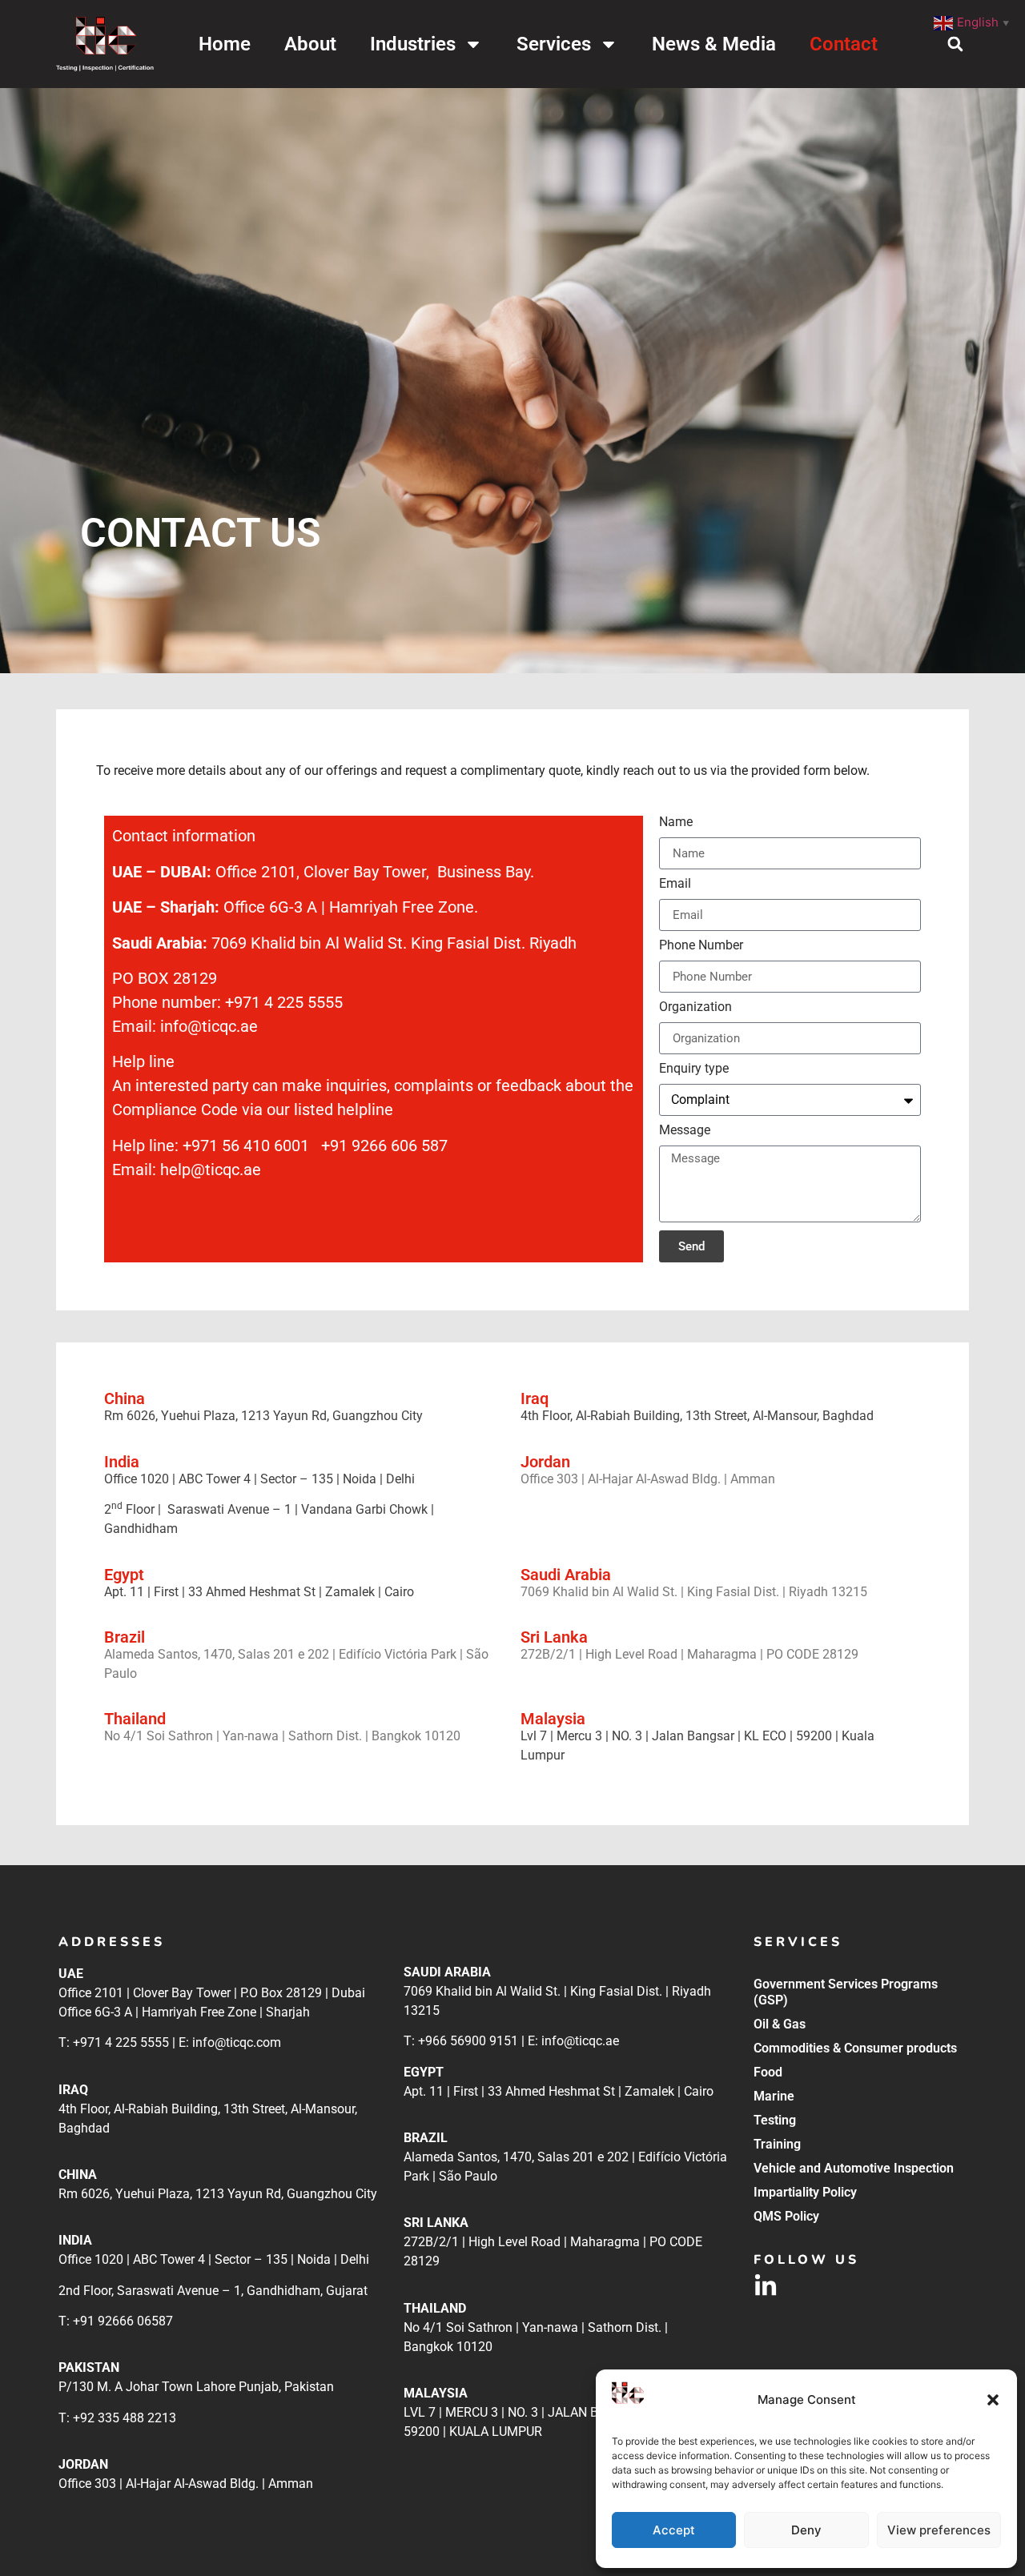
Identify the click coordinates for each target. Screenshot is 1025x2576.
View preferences (939, 2530)
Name (676, 823)
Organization (695, 1007)
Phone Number (701, 946)
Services (554, 44)
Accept (674, 2530)
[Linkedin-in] (766, 2286)
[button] (993, 2400)
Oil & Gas (780, 2024)
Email (675, 884)
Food (768, 2072)
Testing (775, 2120)
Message (685, 1131)
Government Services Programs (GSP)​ (846, 1992)
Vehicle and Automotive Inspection (854, 2168)
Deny (806, 2530)
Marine (774, 2096)
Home (225, 44)
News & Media (714, 44)
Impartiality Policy (805, 2192)
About (310, 44)
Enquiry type (694, 1069)
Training (777, 2144)
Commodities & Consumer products (855, 2048)
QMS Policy (786, 2216)
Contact (844, 44)
